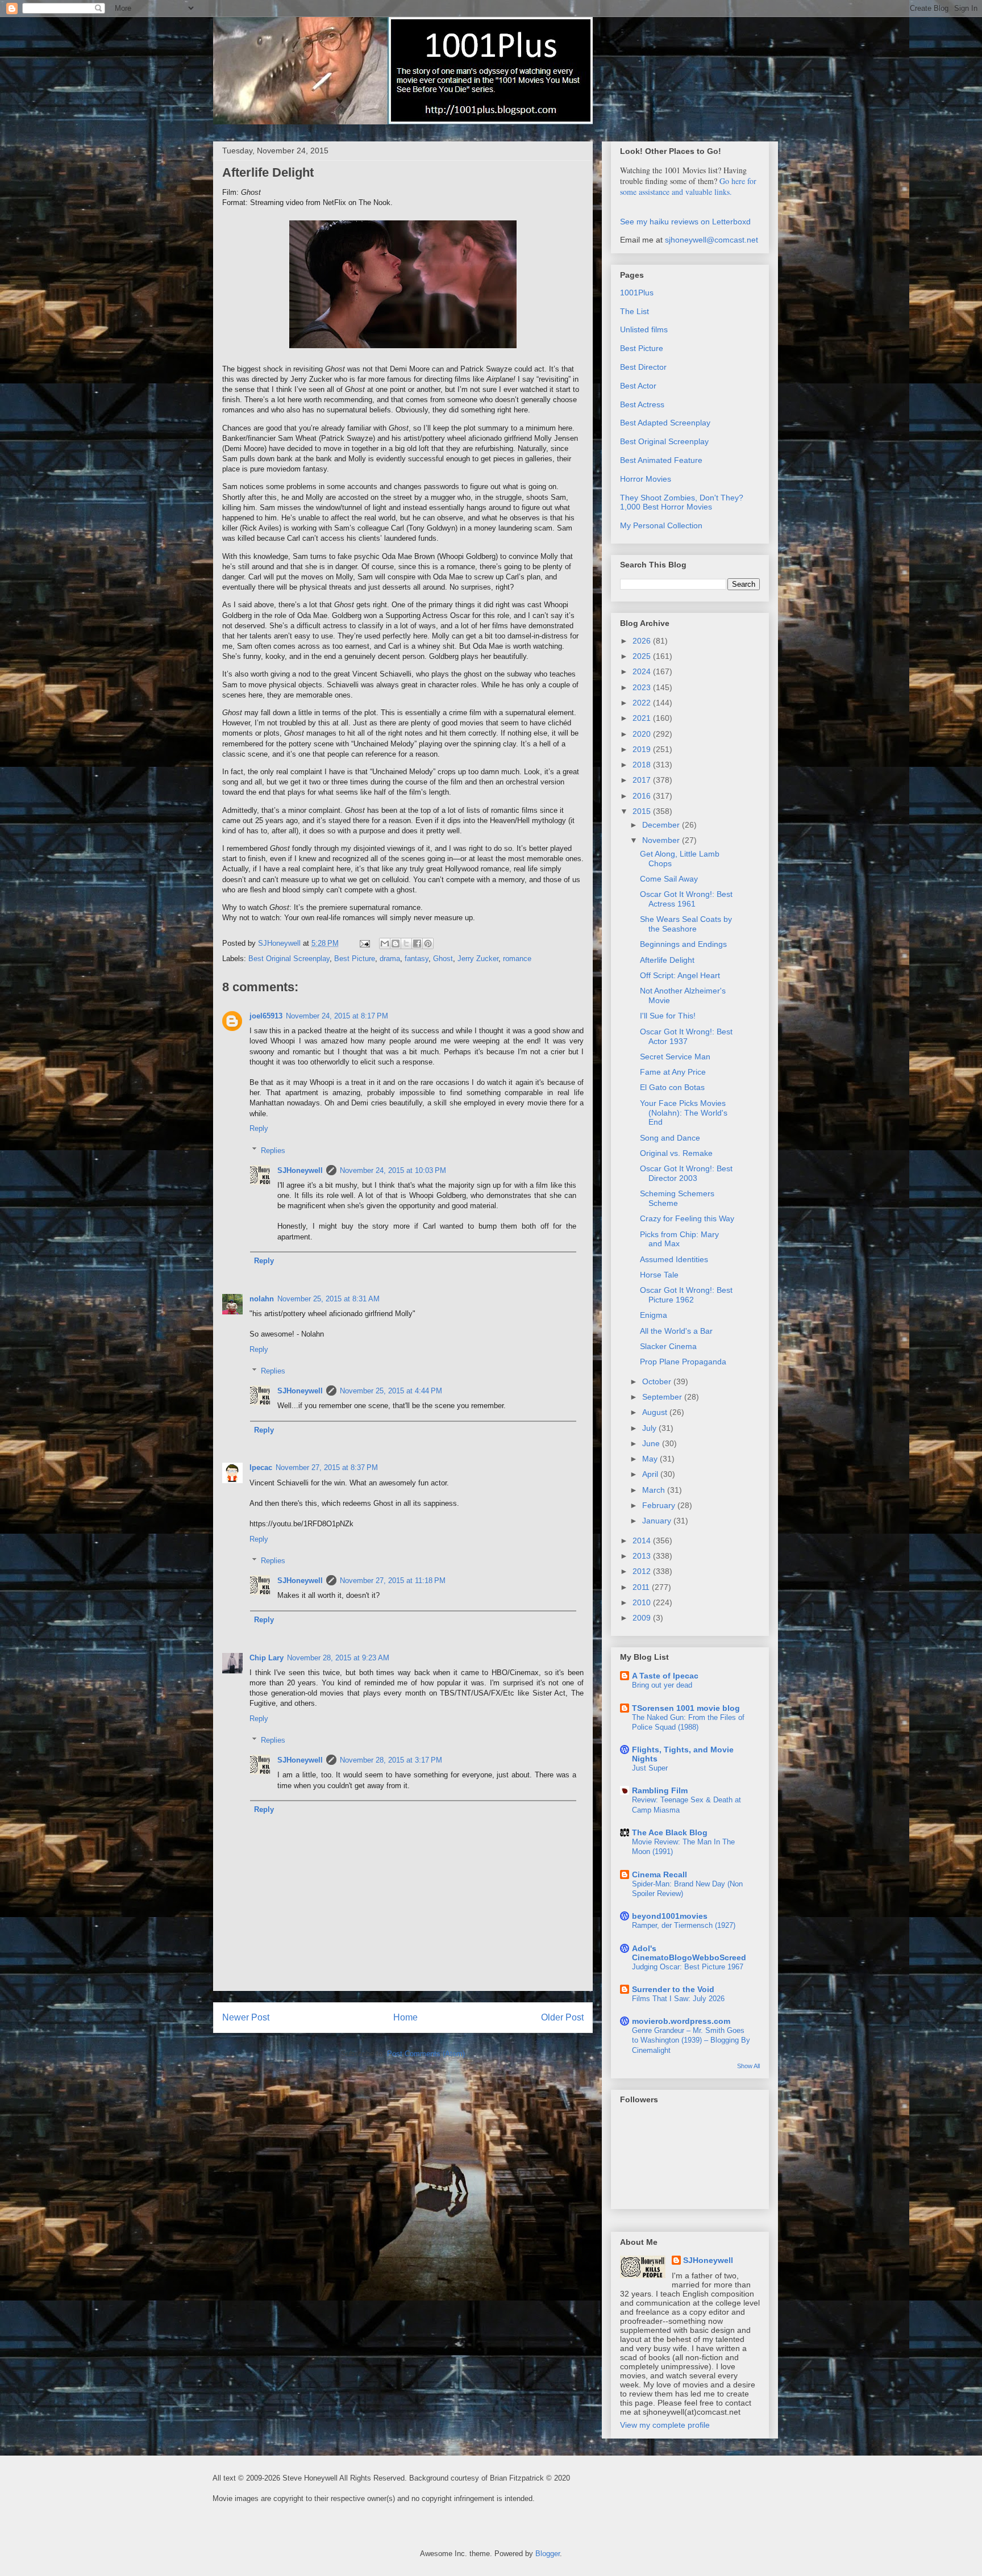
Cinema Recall (659, 1874)
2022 (643, 703)
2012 (643, 1571)
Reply (259, 1128)
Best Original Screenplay (289, 959)
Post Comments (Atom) (426, 2054)
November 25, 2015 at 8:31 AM (328, 1299)
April (651, 1474)
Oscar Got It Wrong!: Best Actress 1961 (686, 899)
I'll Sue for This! (668, 1016)
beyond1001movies (670, 1916)
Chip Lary (267, 1658)
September (663, 1397)
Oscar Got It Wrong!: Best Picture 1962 (686, 1295)
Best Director (643, 367)
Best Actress (642, 404)
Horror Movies (646, 479)
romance (517, 959)
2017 (643, 780)
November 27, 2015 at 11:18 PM (393, 1581)
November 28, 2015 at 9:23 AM (338, 1658)
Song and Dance (670, 1138)
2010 (643, 1602)
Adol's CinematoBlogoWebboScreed (689, 1953)
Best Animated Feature (661, 460)
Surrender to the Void (673, 1989)
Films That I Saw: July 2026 (678, 1999)
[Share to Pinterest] (428, 943)
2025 (643, 656)
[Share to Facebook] (417, 943)
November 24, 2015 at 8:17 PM (337, 1016)
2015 (643, 811)
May (651, 1459)
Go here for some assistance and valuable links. (688, 186)
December (662, 825)
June (652, 1443)
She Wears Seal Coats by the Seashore (686, 924)
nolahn (262, 1299)
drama (390, 959)
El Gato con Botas (672, 1087)
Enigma (654, 1315)
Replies (273, 1150)
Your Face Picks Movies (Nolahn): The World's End (684, 1113)
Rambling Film (660, 1790)
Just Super (650, 1768)
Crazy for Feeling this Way (687, 1218)
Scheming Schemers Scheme (677, 1198)
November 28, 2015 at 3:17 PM (391, 1760)
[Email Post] (364, 943)
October (658, 1381)
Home (405, 2017)
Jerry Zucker (478, 959)
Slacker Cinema (668, 1346)
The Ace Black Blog (670, 1832)
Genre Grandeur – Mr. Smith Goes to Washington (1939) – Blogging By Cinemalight (691, 2040)
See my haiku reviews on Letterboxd (685, 222)
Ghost (443, 959)
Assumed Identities (674, 1259)
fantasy (417, 959)
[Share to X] (406, 943)
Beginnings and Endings (683, 944)
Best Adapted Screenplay (665, 423)
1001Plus (637, 293)
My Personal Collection (661, 525)
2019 (643, 749)
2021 (643, 718)
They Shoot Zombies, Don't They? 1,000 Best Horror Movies (682, 502)
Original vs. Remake (676, 1153)
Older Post (562, 2017)
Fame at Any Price (673, 1072)
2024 (643, 671)
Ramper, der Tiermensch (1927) (684, 1925)
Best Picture (355, 959)
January (658, 1521)
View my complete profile (665, 2425)
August (656, 1412)
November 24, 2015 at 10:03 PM (393, 1170)
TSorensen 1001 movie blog (686, 1708)
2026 (643, 641)
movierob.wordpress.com (681, 2021)
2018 (643, 765)
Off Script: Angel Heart (680, 975)
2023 (643, 687)
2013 (643, 1556)
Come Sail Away (669, 879)
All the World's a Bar (676, 1331)
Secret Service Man (675, 1057)
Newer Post (246, 2017)
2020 (643, 734)
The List (634, 311)
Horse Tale (659, 1275)
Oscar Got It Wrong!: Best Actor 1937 (686, 1036)
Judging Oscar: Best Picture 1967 (688, 1967)
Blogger (548, 2554)
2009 (643, 1618)
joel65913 (266, 1016)
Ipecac (261, 1467)
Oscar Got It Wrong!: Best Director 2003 (686, 1173)
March (655, 1490)
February (660, 1505)
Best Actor (638, 386)
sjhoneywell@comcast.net (711, 240)
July (650, 1428)
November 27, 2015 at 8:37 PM (327, 1467)
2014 (643, 1540)
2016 (643, 796)
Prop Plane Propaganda (683, 1362)
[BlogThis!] (396, 943)
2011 (642, 1587)
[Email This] (385, 943)
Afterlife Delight (667, 960)
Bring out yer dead (662, 1685)
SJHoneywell (300, 1170)
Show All (748, 2066)
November (662, 840)
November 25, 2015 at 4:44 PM (391, 1391)
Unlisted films (644, 329)
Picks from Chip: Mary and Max (679, 1239)
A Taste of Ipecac (665, 1676)
